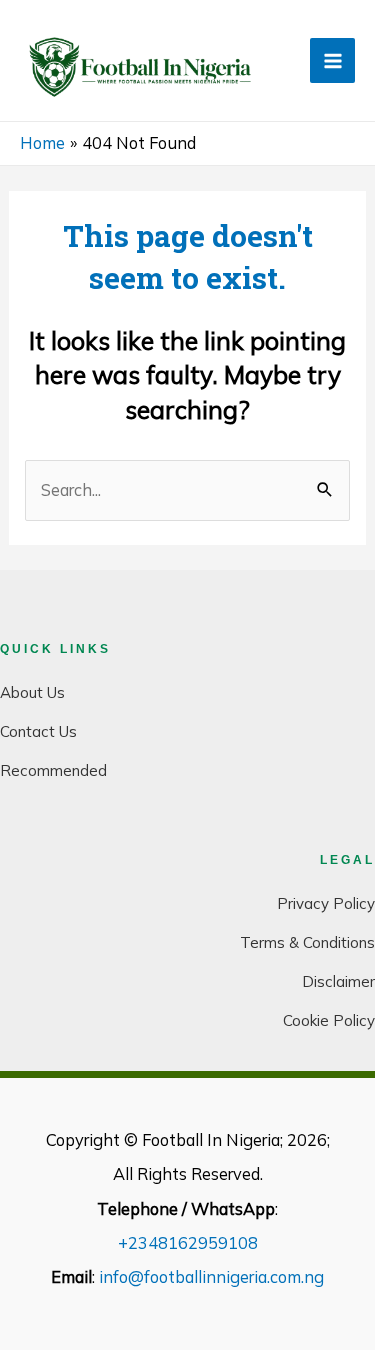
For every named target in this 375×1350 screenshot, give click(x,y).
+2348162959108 (188, 1243)
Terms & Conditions (307, 942)
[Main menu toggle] (332, 60)
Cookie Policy (329, 1020)
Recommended (53, 770)
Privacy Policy (326, 903)
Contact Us (38, 731)
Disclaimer (338, 981)
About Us (32, 692)
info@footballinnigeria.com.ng (211, 1277)
